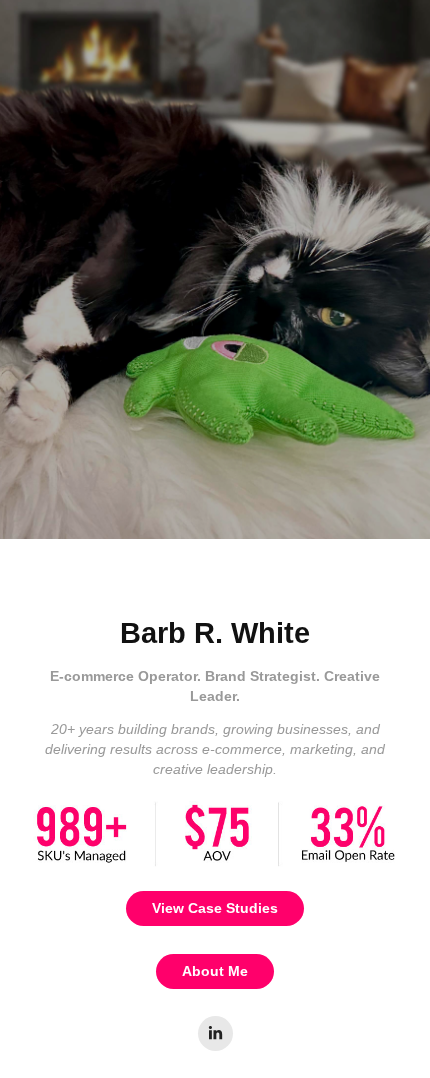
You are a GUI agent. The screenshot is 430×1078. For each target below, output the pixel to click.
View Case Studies (215, 908)
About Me (215, 971)
